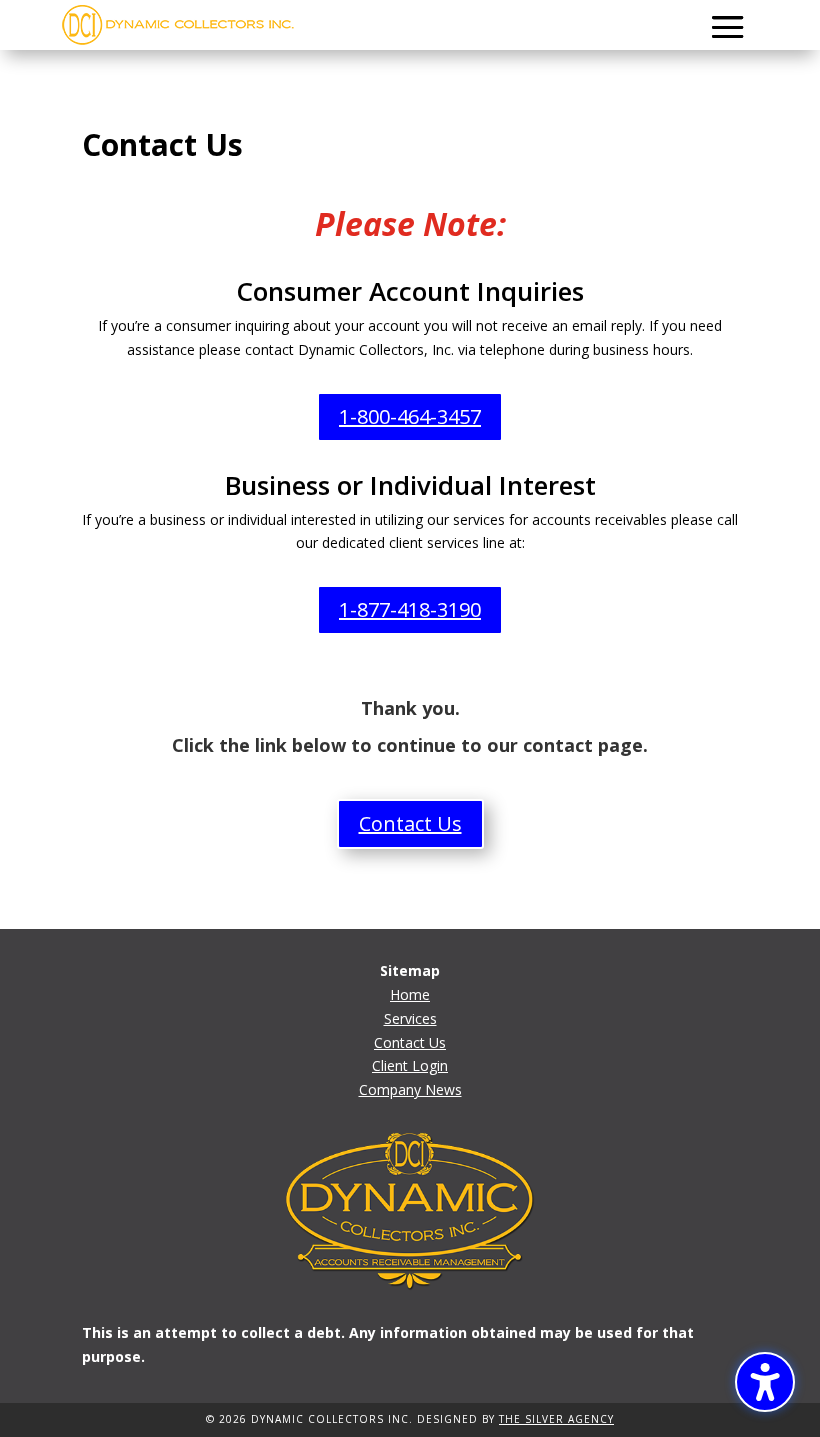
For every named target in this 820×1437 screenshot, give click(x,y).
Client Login (410, 1065)
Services (410, 1018)
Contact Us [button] (410, 823)
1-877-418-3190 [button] (410, 609)
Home (410, 994)
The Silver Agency (556, 1419)
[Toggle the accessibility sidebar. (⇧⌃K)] (765, 1382)
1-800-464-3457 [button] (410, 416)
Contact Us (410, 1042)
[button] (728, 27)
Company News (410, 1089)
